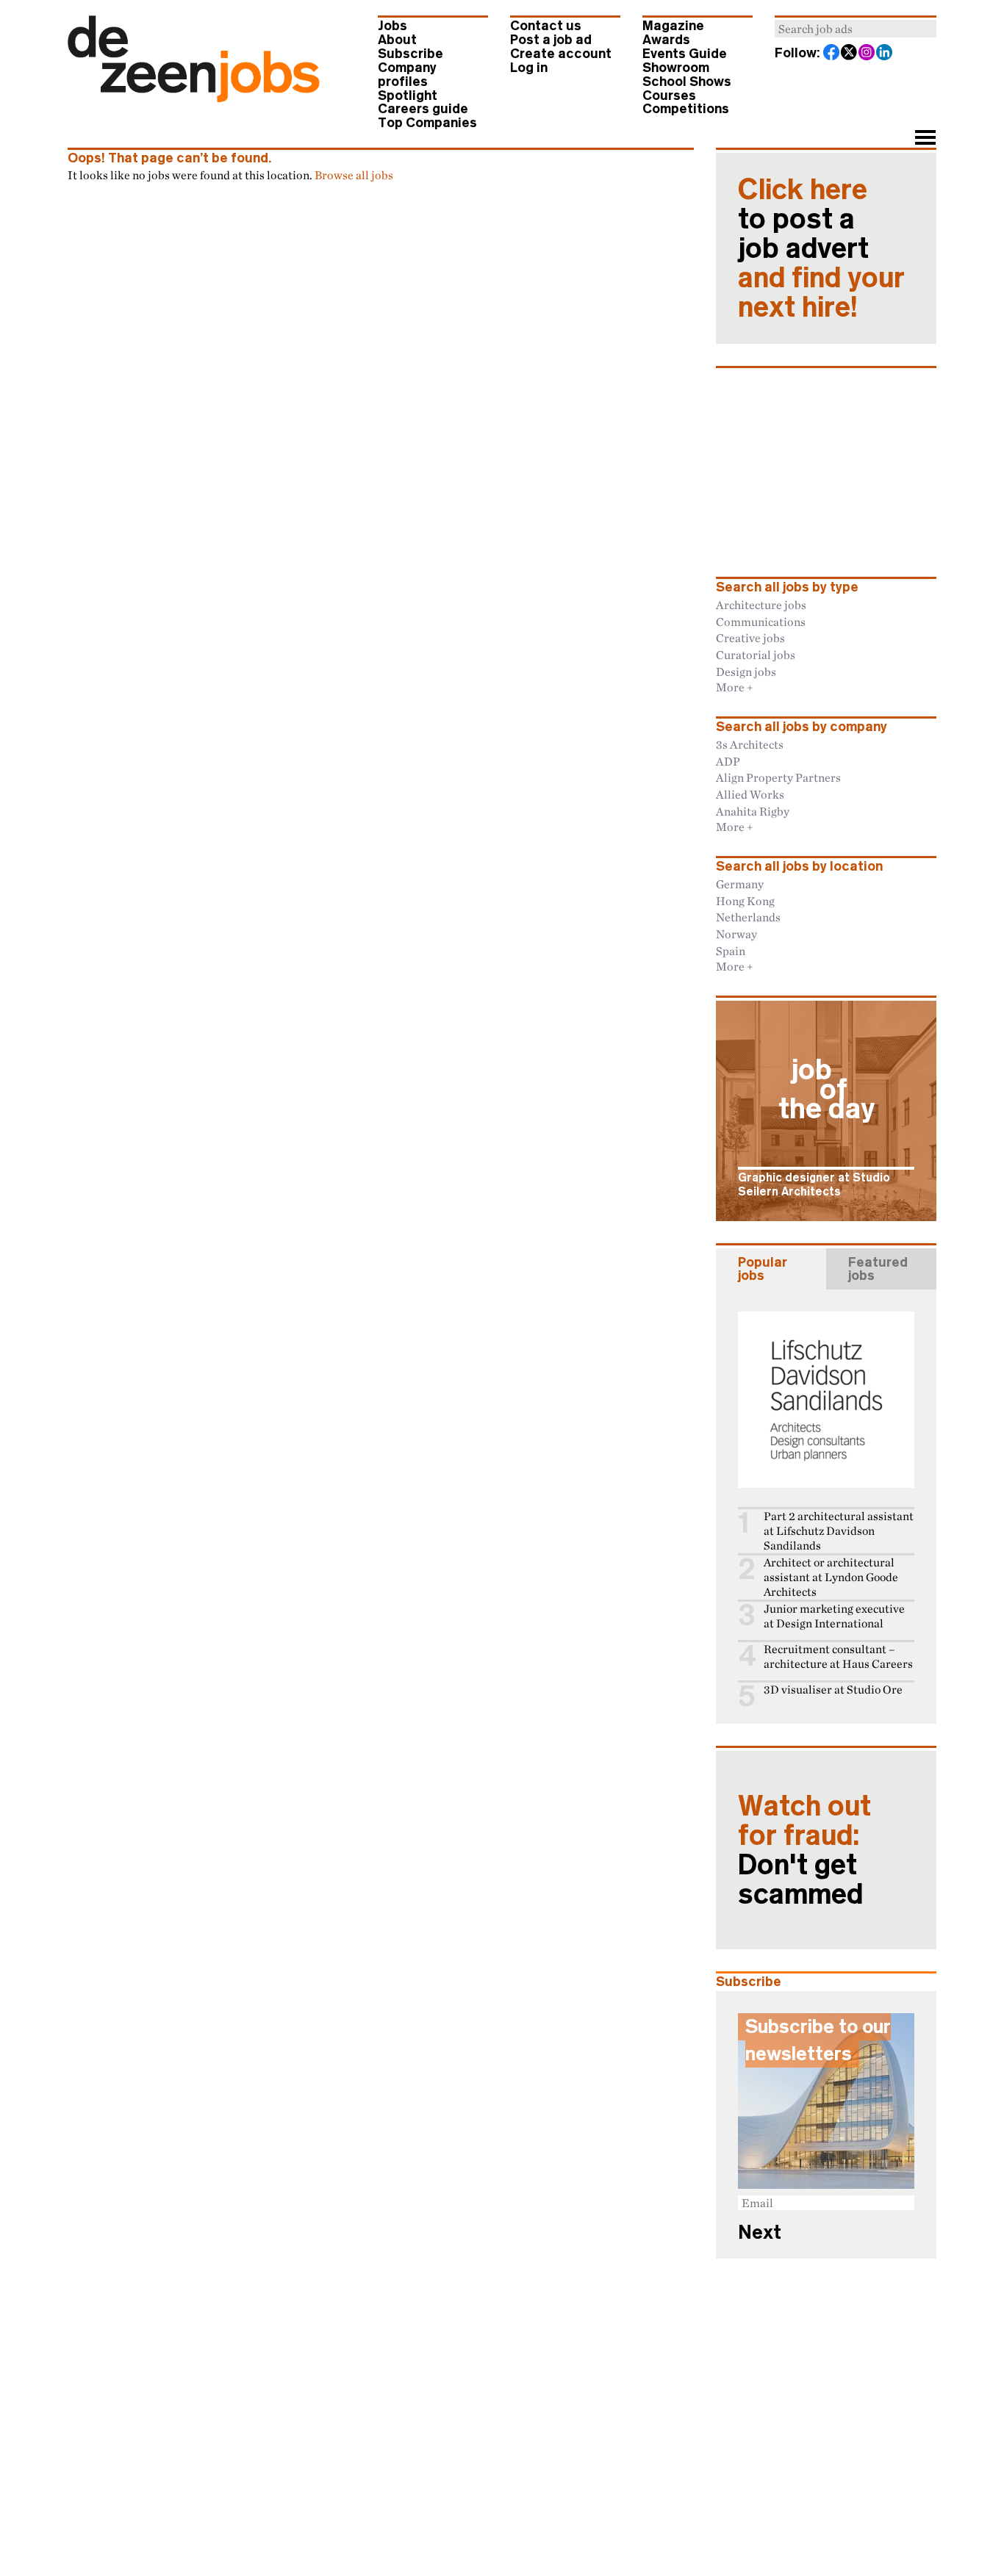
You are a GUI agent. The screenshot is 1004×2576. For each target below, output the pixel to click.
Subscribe (410, 54)
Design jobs (746, 672)
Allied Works (750, 794)
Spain (731, 951)
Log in (529, 68)
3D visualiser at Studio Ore (833, 1690)
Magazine (673, 26)
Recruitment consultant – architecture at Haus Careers (838, 1656)
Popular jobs (763, 1269)
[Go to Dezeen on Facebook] (832, 54)
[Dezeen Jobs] (194, 98)
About (397, 40)
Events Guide (685, 54)
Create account (561, 54)
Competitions (686, 109)
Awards (666, 40)
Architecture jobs (761, 605)
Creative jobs (750, 638)
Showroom (676, 68)
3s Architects (750, 744)
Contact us (546, 26)
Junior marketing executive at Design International (834, 1616)
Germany (740, 884)
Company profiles (407, 75)
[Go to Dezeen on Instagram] (867, 54)
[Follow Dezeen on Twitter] (850, 54)
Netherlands (748, 917)
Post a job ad (551, 40)
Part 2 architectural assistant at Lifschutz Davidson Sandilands (839, 1531)
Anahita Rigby (753, 811)
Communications (761, 622)
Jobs (392, 26)
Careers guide (423, 109)
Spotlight (408, 96)
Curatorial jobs (756, 655)
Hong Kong (745, 901)
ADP (728, 761)
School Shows (687, 82)
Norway (736, 934)
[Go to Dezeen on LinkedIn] (885, 54)
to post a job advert (821, 248)
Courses (669, 96)
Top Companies (427, 123)
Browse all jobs (354, 175)
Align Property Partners (778, 777)
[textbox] (856, 29)
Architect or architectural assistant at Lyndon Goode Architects (831, 1577)
